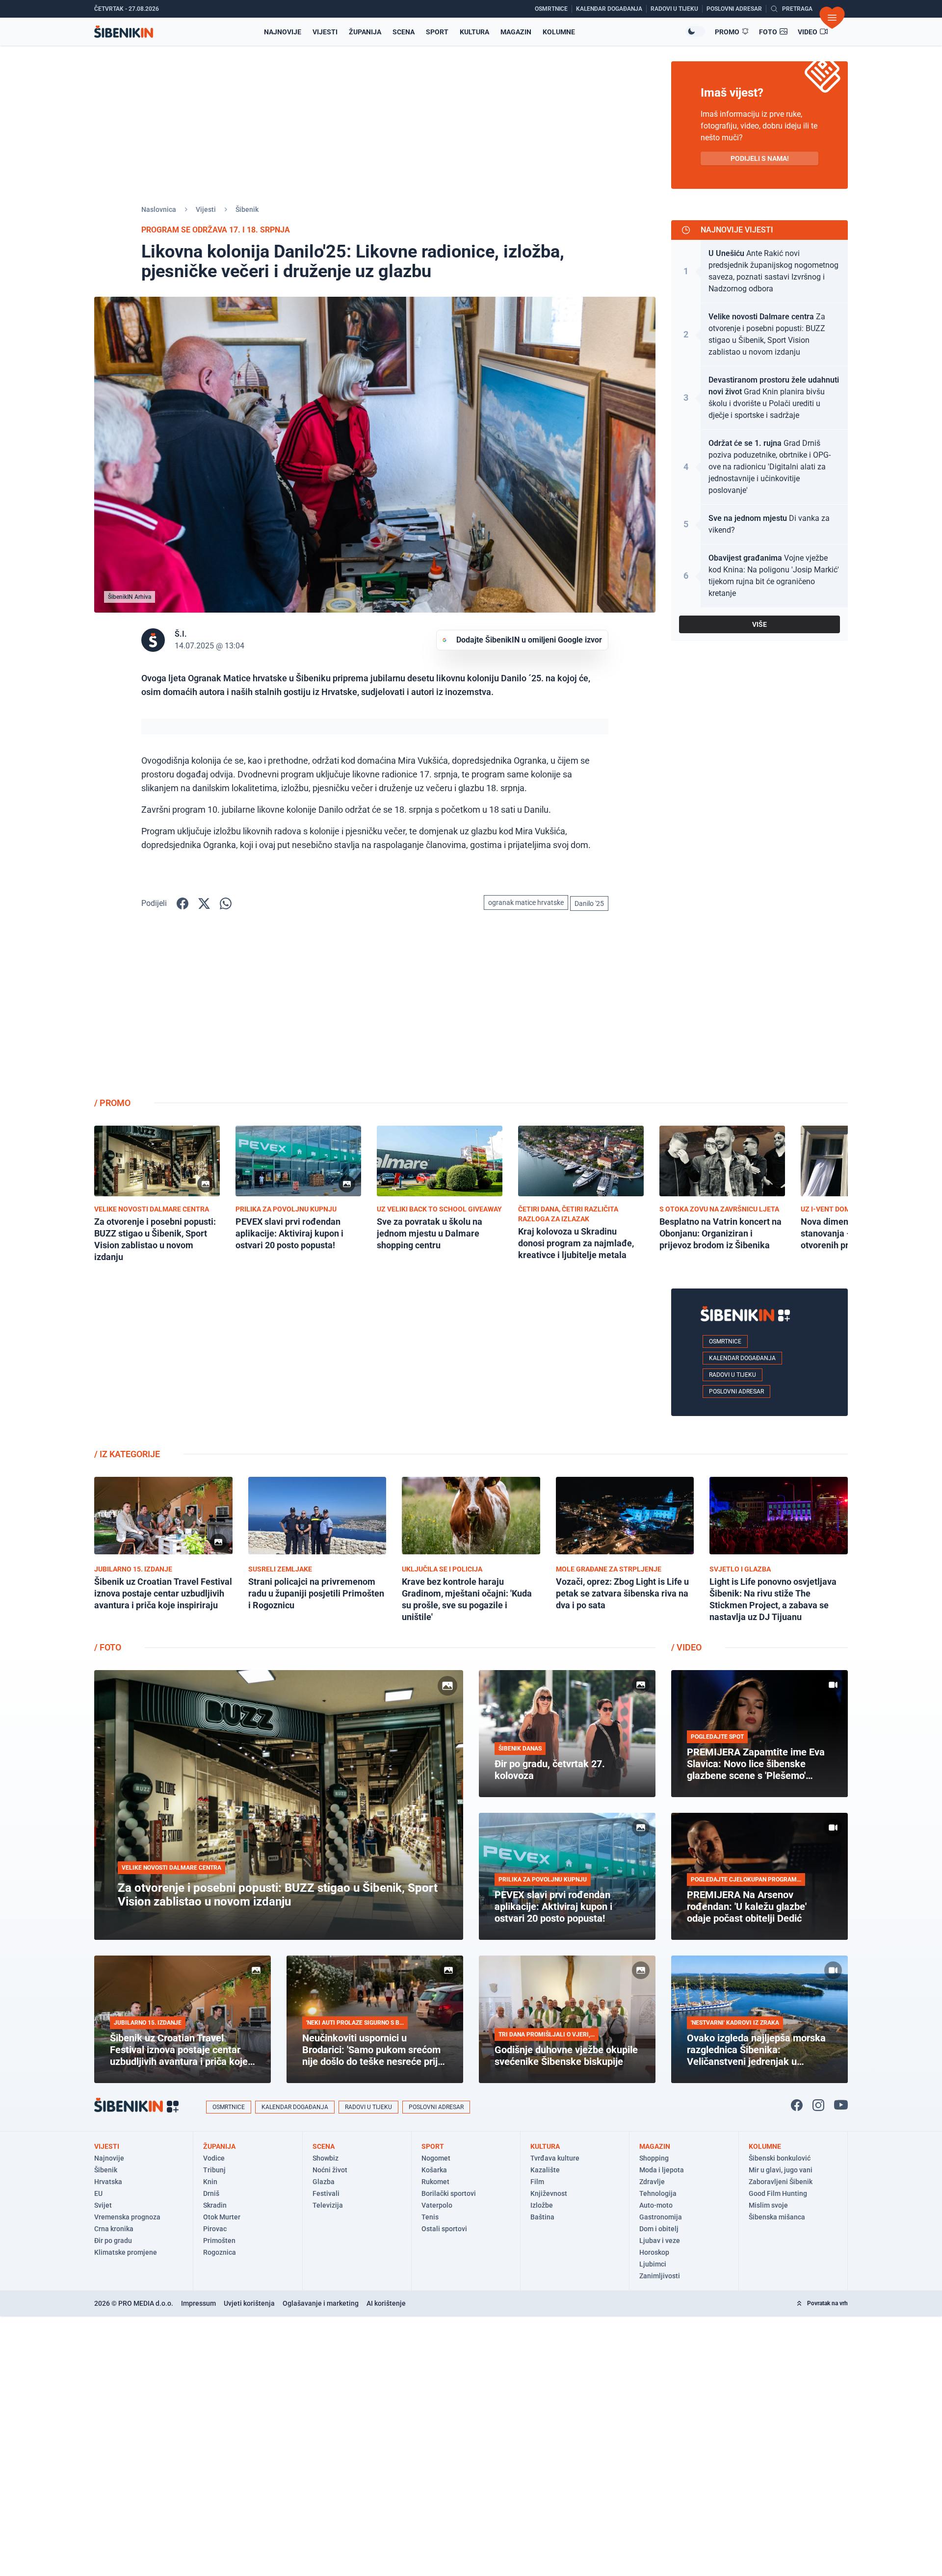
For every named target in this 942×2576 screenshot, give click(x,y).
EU (98, 2193)
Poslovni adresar (736, 1391)
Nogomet (436, 2158)
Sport (437, 32)
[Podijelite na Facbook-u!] (183, 903)
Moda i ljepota (662, 2170)
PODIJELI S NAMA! (760, 158)
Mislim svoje (768, 2205)
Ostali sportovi (444, 2229)
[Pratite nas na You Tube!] (841, 2105)
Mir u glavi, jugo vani (781, 2170)
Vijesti (325, 32)
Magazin (516, 32)
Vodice (214, 2158)
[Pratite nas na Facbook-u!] (797, 2105)
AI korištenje (386, 2303)
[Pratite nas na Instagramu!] (818, 2105)
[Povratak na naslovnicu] (124, 32)
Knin (210, 2182)
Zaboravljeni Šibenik (781, 2182)
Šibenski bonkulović (780, 2158)
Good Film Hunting (778, 2193)
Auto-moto (656, 2205)
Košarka (434, 2170)
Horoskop (654, 2252)
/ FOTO (108, 1647)
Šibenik (247, 209)
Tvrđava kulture (555, 2158)
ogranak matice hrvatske (526, 902)
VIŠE (759, 624)
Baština (542, 2217)
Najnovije (283, 32)
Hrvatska (108, 2182)
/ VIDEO (686, 1647)
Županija (365, 32)
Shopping (654, 2158)
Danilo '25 (589, 903)
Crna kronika (114, 2229)
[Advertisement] (759, 1012)
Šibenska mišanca (777, 2217)
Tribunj (214, 2170)
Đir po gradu (113, 2241)
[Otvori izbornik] (832, 18)
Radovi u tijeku (733, 1375)
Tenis (430, 2217)
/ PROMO (112, 1103)
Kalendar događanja (742, 1358)
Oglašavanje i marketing (321, 2303)
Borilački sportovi (449, 2193)
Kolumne (559, 32)
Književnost (549, 2193)
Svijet (103, 2205)
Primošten (219, 2241)
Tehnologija (658, 2193)
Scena (404, 32)
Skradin (215, 2205)
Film (537, 2182)
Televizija (328, 2205)
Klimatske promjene (126, 2252)
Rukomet (435, 2182)
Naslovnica (159, 209)
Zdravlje (652, 2182)
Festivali (326, 2193)
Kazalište (545, 2170)
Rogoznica (220, 2252)
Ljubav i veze (660, 2241)
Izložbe (542, 2205)
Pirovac (215, 2229)
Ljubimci (653, 2264)
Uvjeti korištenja (249, 2303)
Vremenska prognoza (127, 2217)
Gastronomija (661, 2217)
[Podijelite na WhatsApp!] (226, 903)
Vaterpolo (437, 2205)
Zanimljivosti (660, 2276)
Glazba (324, 2182)
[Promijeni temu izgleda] (695, 31)
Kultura (474, 32)
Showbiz (326, 2158)
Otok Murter (222, 2217)
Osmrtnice (725, 1341)
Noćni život (330, 2170)
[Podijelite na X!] (204, 903)
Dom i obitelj (659, 2229)
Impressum (198, 2303)
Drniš (211, 2193)
